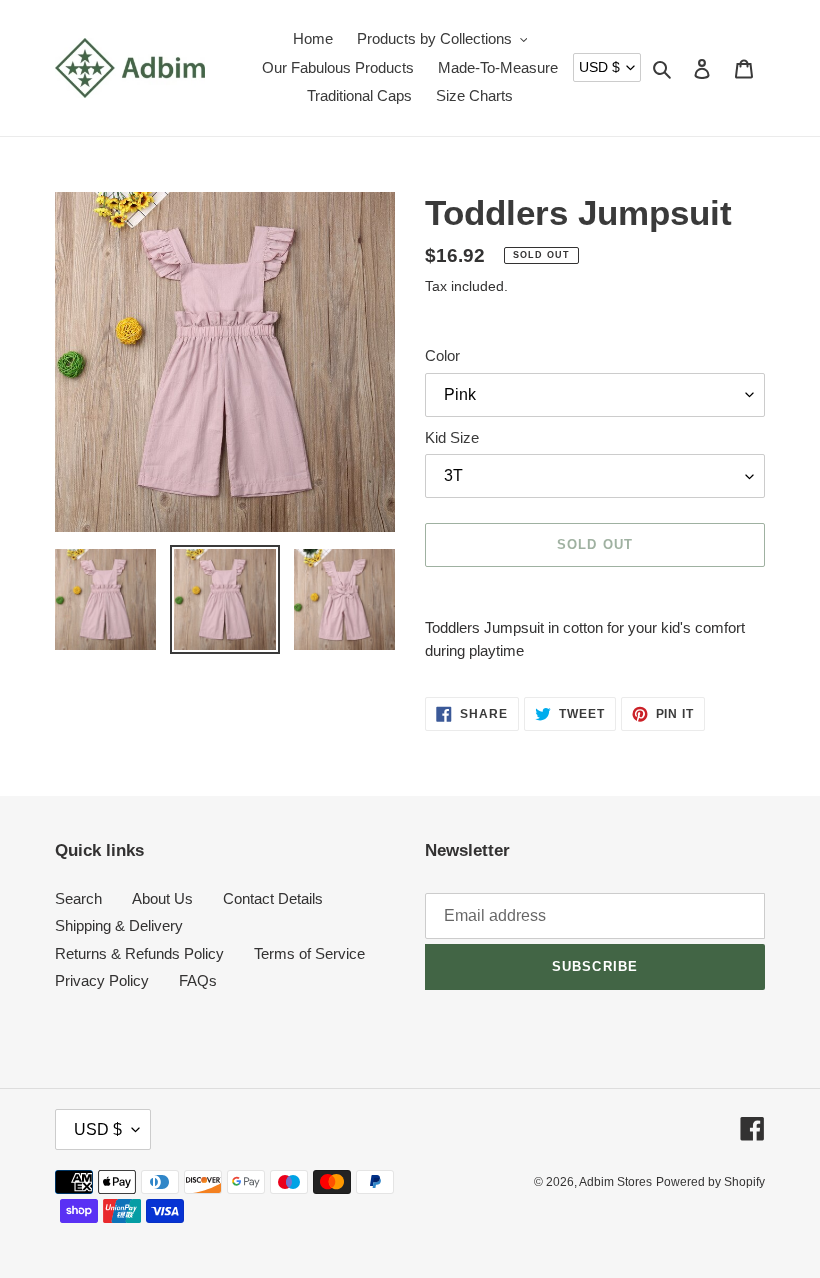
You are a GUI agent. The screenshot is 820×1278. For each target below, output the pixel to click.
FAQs (198, 980)
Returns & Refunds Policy (139, 953)
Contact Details (273, 898)
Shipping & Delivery (119, 925)
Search (78, 898)
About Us (162, 898)
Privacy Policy (102, 980)
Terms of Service (309, 953)
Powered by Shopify (710, 1182)
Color (442, 355)
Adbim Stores (615, 1182)
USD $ (599, 67)
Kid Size (452, 437)
